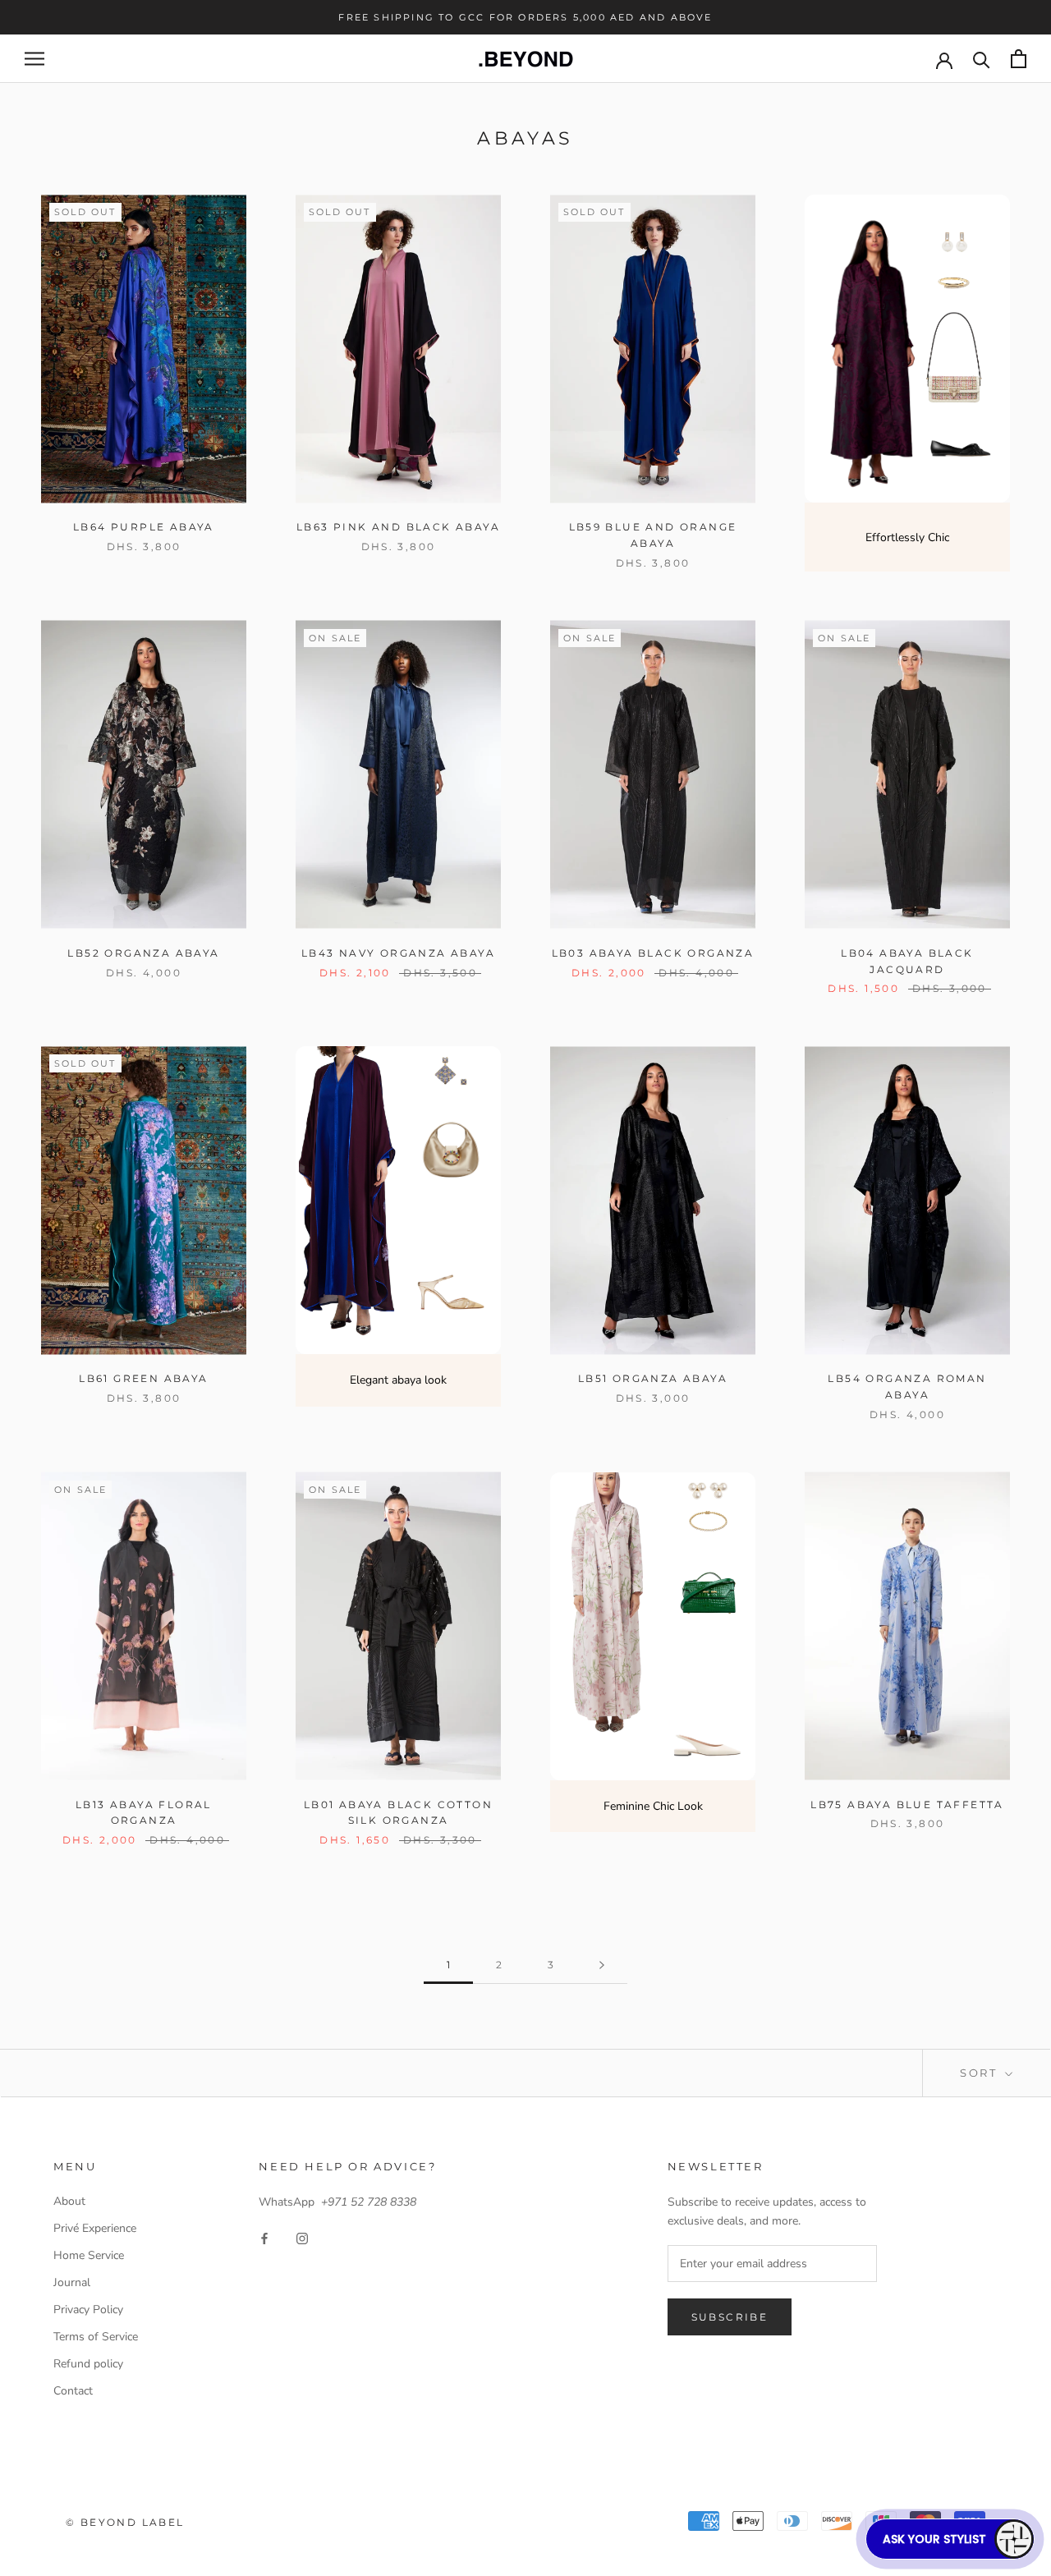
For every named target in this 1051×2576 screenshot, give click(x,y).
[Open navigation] (34, 59)
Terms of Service (96, 2337)
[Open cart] (1019, 59)
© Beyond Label (125, 2522)
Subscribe (730, 2317)
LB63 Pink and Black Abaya (398, 527)
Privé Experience (95, 2228)
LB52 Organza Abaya (143, 953)
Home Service (89, 2255)
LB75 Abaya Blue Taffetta (907, 1805)
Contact (73, 2391)
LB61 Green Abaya (143, 1378)
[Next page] (602, 1965)
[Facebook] (264, 2237)
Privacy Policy (88, 2310)
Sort (981, 2073)
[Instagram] (302, 2237)
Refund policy (88, 2364)
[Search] (982, 59)
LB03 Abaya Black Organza (653, 953)
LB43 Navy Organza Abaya (398, 953)
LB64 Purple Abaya (144, 527)
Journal (72, 2282)
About (69, 2201)
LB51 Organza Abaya (653, 1378)
